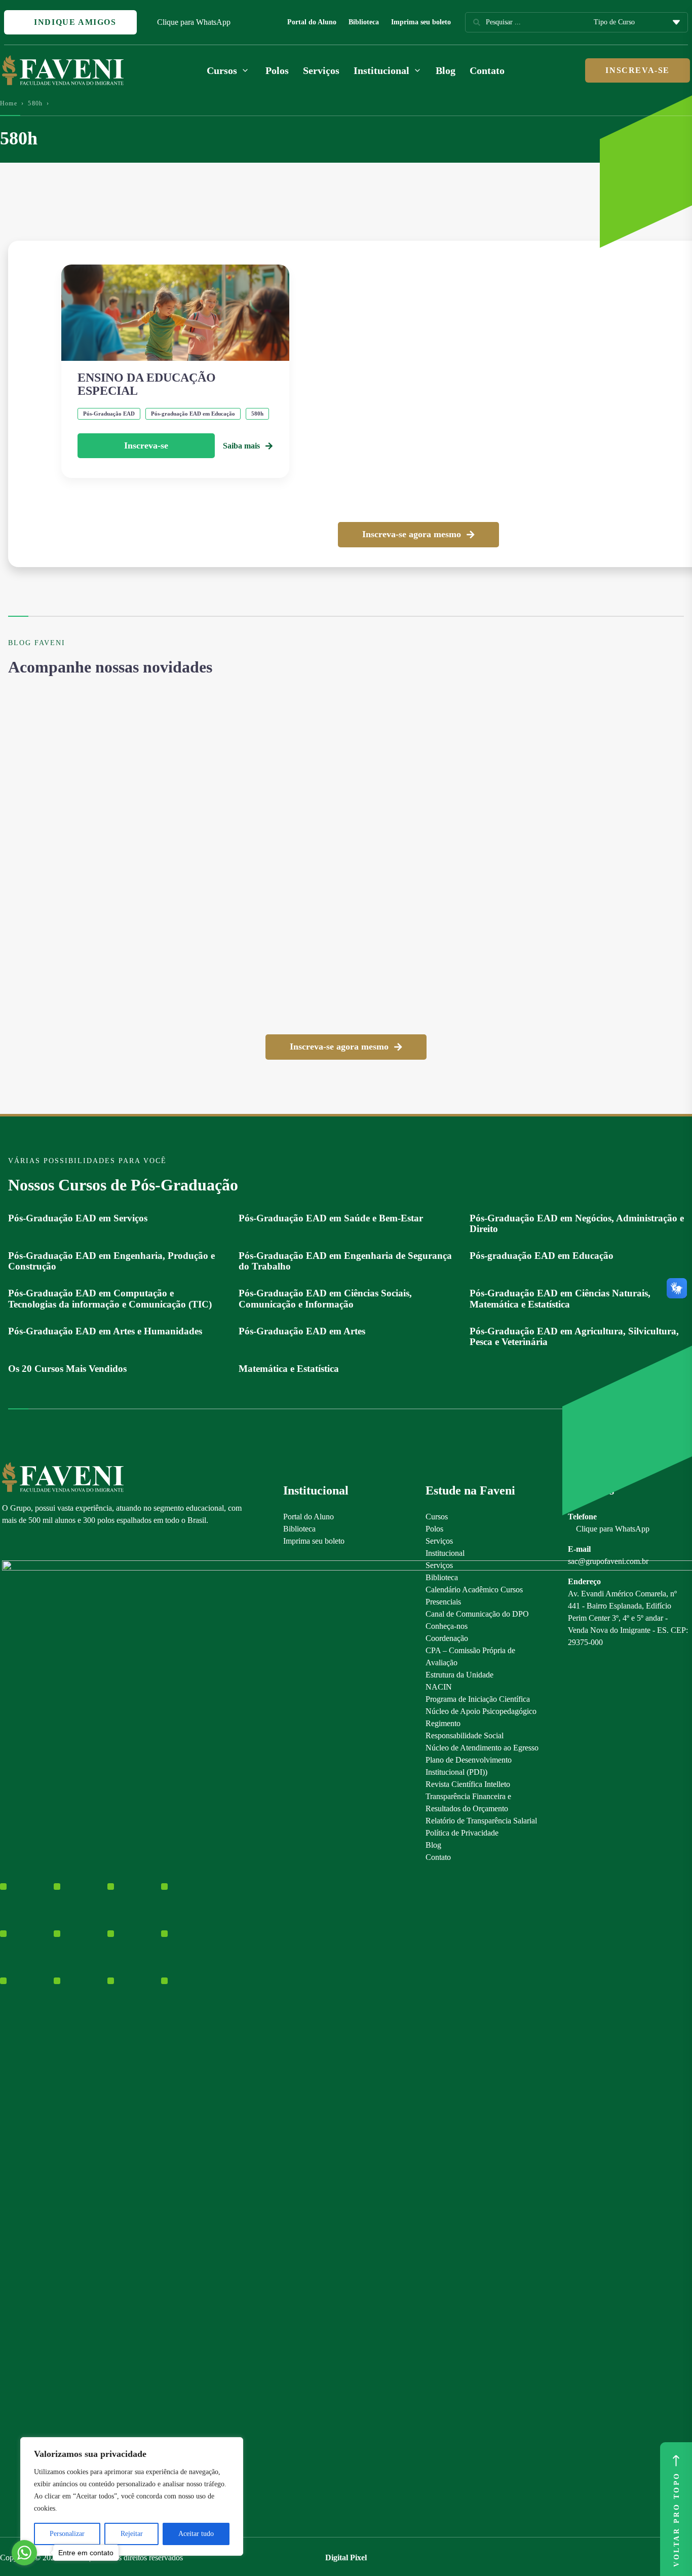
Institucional (445, 1553)
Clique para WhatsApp (194, 22)
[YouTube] (42, 1543)
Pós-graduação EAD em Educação (542, 1256)
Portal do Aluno (312, 22)
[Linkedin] (60, 1543)
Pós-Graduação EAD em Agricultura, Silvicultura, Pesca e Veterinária (574, 1336)
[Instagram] (7, 1543)
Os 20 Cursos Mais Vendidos (67, 1369)
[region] (132, 2496)
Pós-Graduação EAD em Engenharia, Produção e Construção (111, 1261)
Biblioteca (364, 22)
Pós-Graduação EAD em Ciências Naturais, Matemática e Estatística (560, 1298)
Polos (277, 70)
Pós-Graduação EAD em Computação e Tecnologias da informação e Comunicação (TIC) (110, 1298)
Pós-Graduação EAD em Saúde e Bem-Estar (331, 1218)
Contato (487, 70)
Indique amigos (74, 22)
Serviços (321, 70)
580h (35, 103)
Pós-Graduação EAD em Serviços (78, 1218)
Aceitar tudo (196, 2534)
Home (9, 103)
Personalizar (67, 2534)
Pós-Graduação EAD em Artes (302, 1331)
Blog (446, 70)
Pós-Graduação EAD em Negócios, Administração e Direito (577, 1223)
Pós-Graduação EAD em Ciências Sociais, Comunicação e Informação (325, 1298)
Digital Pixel (346, 2558)
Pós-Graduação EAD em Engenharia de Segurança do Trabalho (345, 1261)
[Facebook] (25, 1543)
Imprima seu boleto (421, 22)
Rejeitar (132, 2534)
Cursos (437, 1517)
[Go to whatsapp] (24, 2553)
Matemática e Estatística (289, 1369)
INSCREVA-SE (638, 70)
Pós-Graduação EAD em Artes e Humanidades (105, 1331)
